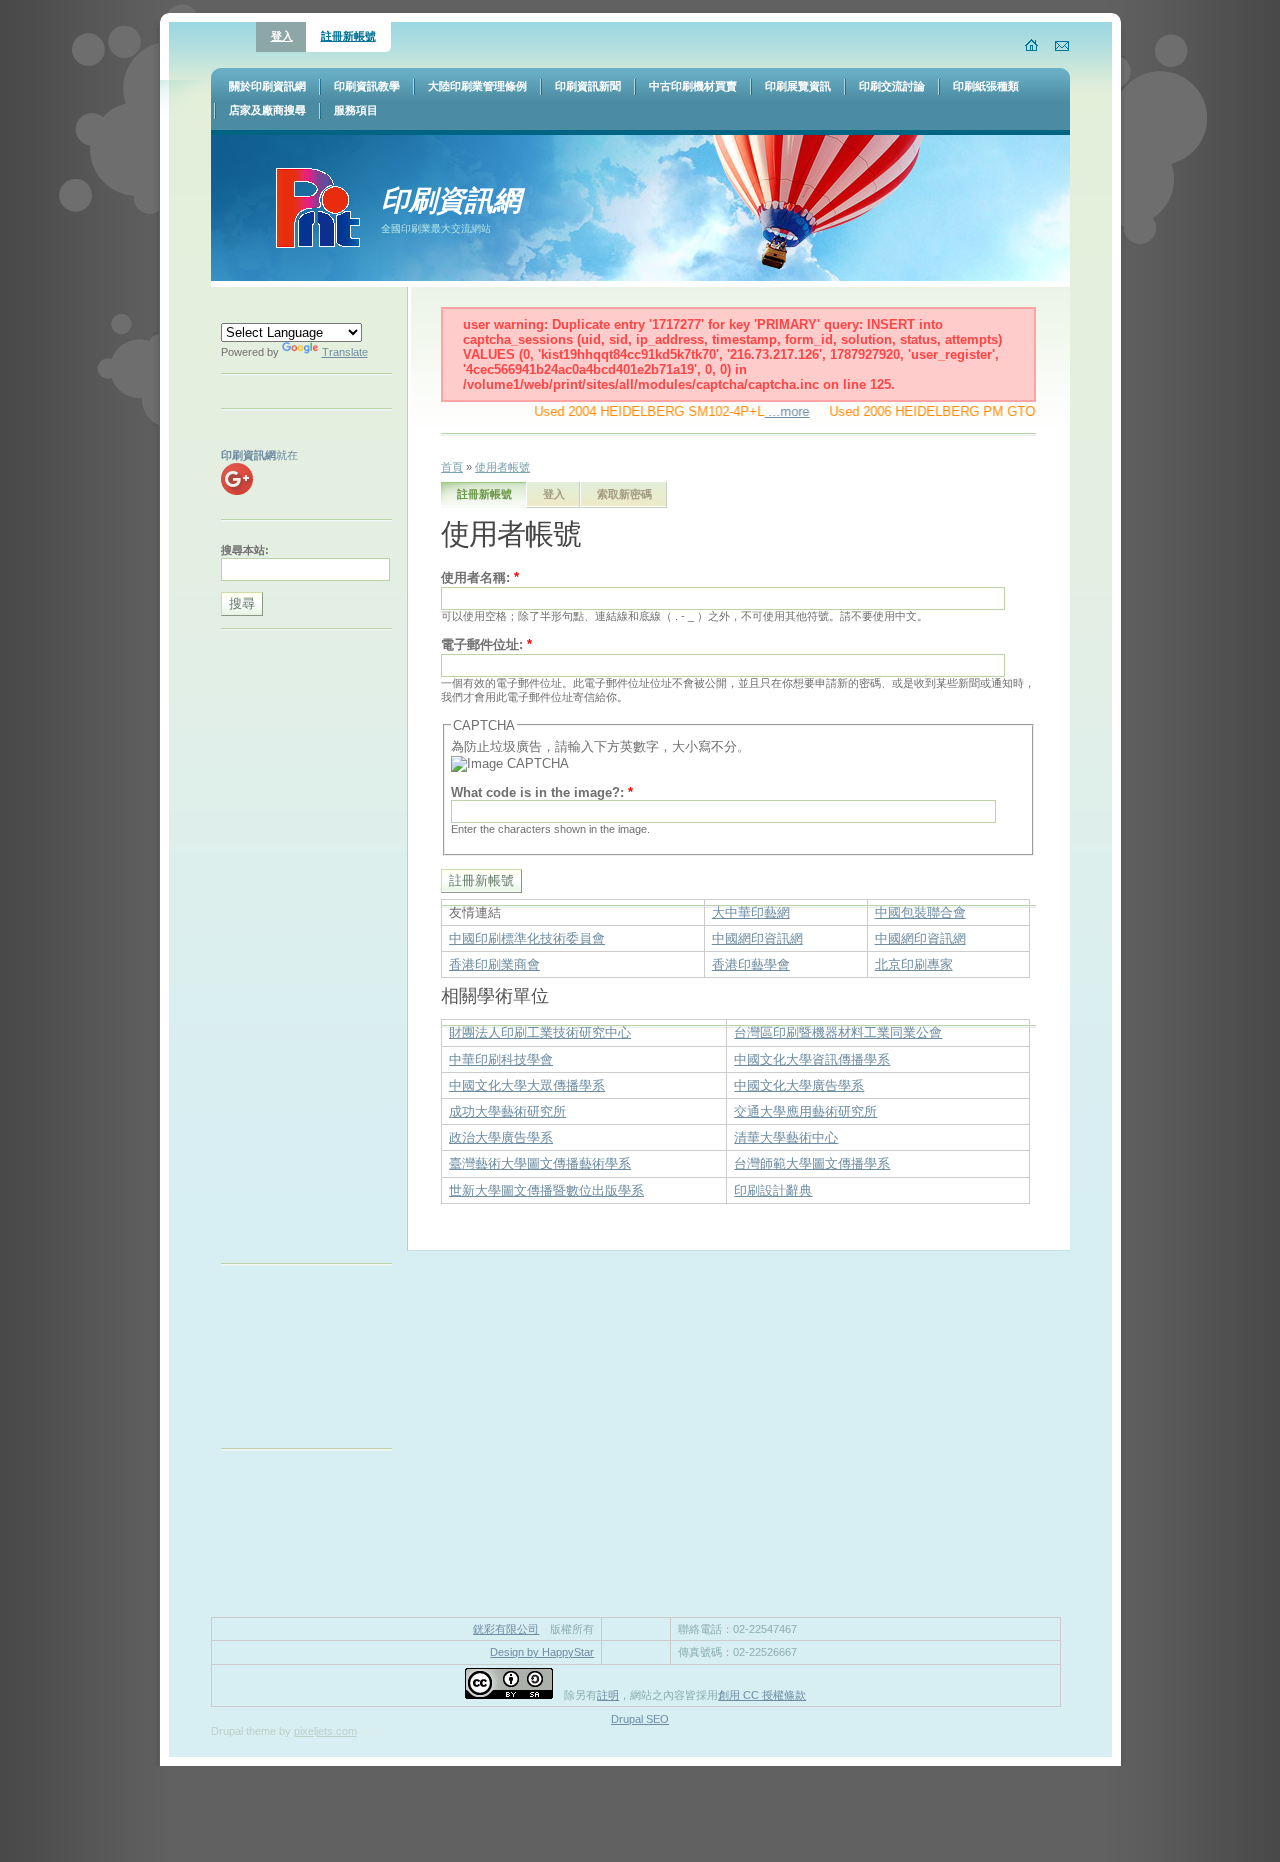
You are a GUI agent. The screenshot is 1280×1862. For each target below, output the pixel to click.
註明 (608, 1695)
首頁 (452, 467)
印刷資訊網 (451, 199)
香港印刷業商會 (494, 964)
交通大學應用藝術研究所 (805, 1111)
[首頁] (1032, 45)
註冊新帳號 (348, 36)
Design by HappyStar (542, 1652)
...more (768, 411)
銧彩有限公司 (506, 1629)
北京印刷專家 (914, 964)
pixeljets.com (325, 1731)
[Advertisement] (301, 951)
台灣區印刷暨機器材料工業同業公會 (838, 1032)
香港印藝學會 (751, 964)
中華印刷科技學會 (501, 1059)
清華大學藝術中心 (786, 1137)
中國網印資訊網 (757, 938)
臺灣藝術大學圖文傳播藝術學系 (540, 1163)
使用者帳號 (502, 467)
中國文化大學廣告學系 (799, 1085)
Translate (345, 352)
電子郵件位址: (486, 644)
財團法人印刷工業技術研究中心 (540, 1032)
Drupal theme (243, 1731)
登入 (282, 36)
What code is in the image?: (542, 792)
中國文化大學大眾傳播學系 (527, 1085)
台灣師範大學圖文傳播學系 (812, 1163)
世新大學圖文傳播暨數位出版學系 (546, 1190)
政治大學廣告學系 (501, 1137)
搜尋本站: (245, 550)
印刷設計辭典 (773, 1190)
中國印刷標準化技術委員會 (527, 938)
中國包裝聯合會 (920, 912)
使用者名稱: (480, 577)
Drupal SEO (640, 1719)
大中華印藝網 (751, 912)
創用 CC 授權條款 (762, 1695)
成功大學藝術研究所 (507, 1111)
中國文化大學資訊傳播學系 (812, 1059)
